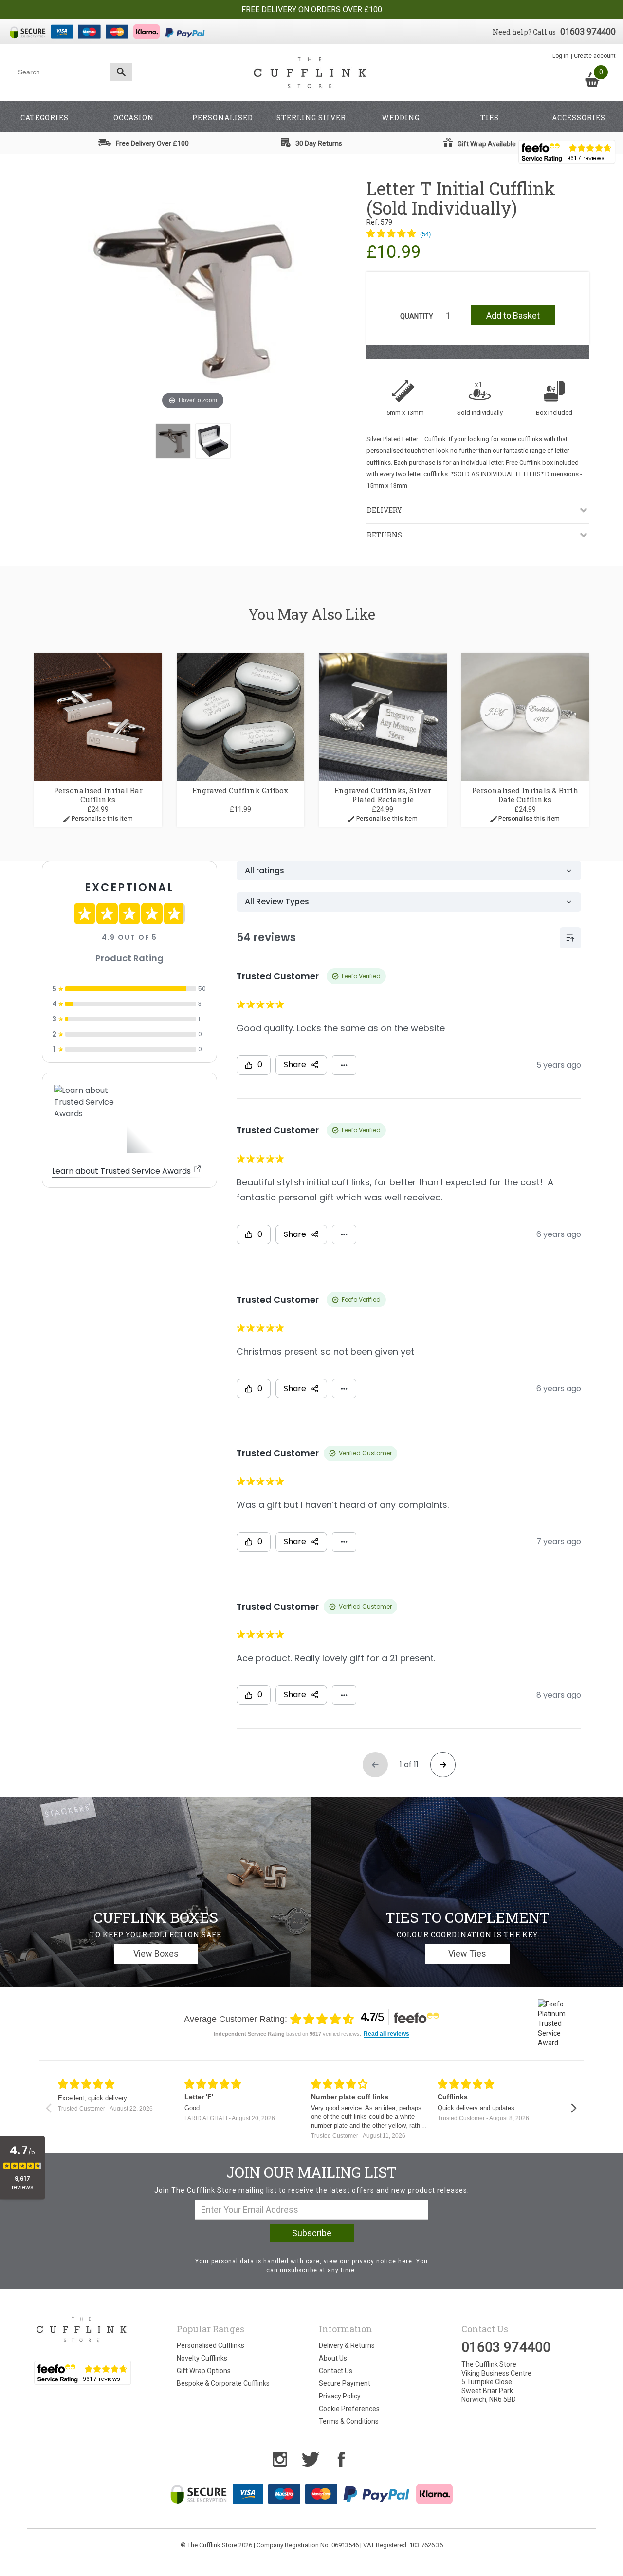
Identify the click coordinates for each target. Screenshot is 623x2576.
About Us (333, 2358)
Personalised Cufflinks (211, 2345)
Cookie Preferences (349, 2409)
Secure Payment (345, 2383)
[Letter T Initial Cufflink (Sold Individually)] (173, 441)
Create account (595, 56)
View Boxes (156, 1954)
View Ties (467, 1954)
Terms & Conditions (349, 2421)
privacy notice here (382, 2261)
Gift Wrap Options (204, 2371)
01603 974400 (588, 31)
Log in (560, 56)
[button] (399, 234)
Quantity (417, 316)
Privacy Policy (340, 2396)
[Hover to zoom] (193, 295)
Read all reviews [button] (386, 2034)
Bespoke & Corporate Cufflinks (223, 2383)
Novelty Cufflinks (202, 2358)
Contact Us (336, 2371)
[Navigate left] (48, 2108)
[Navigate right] (574, 2108)
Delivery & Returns (347, 2345)
